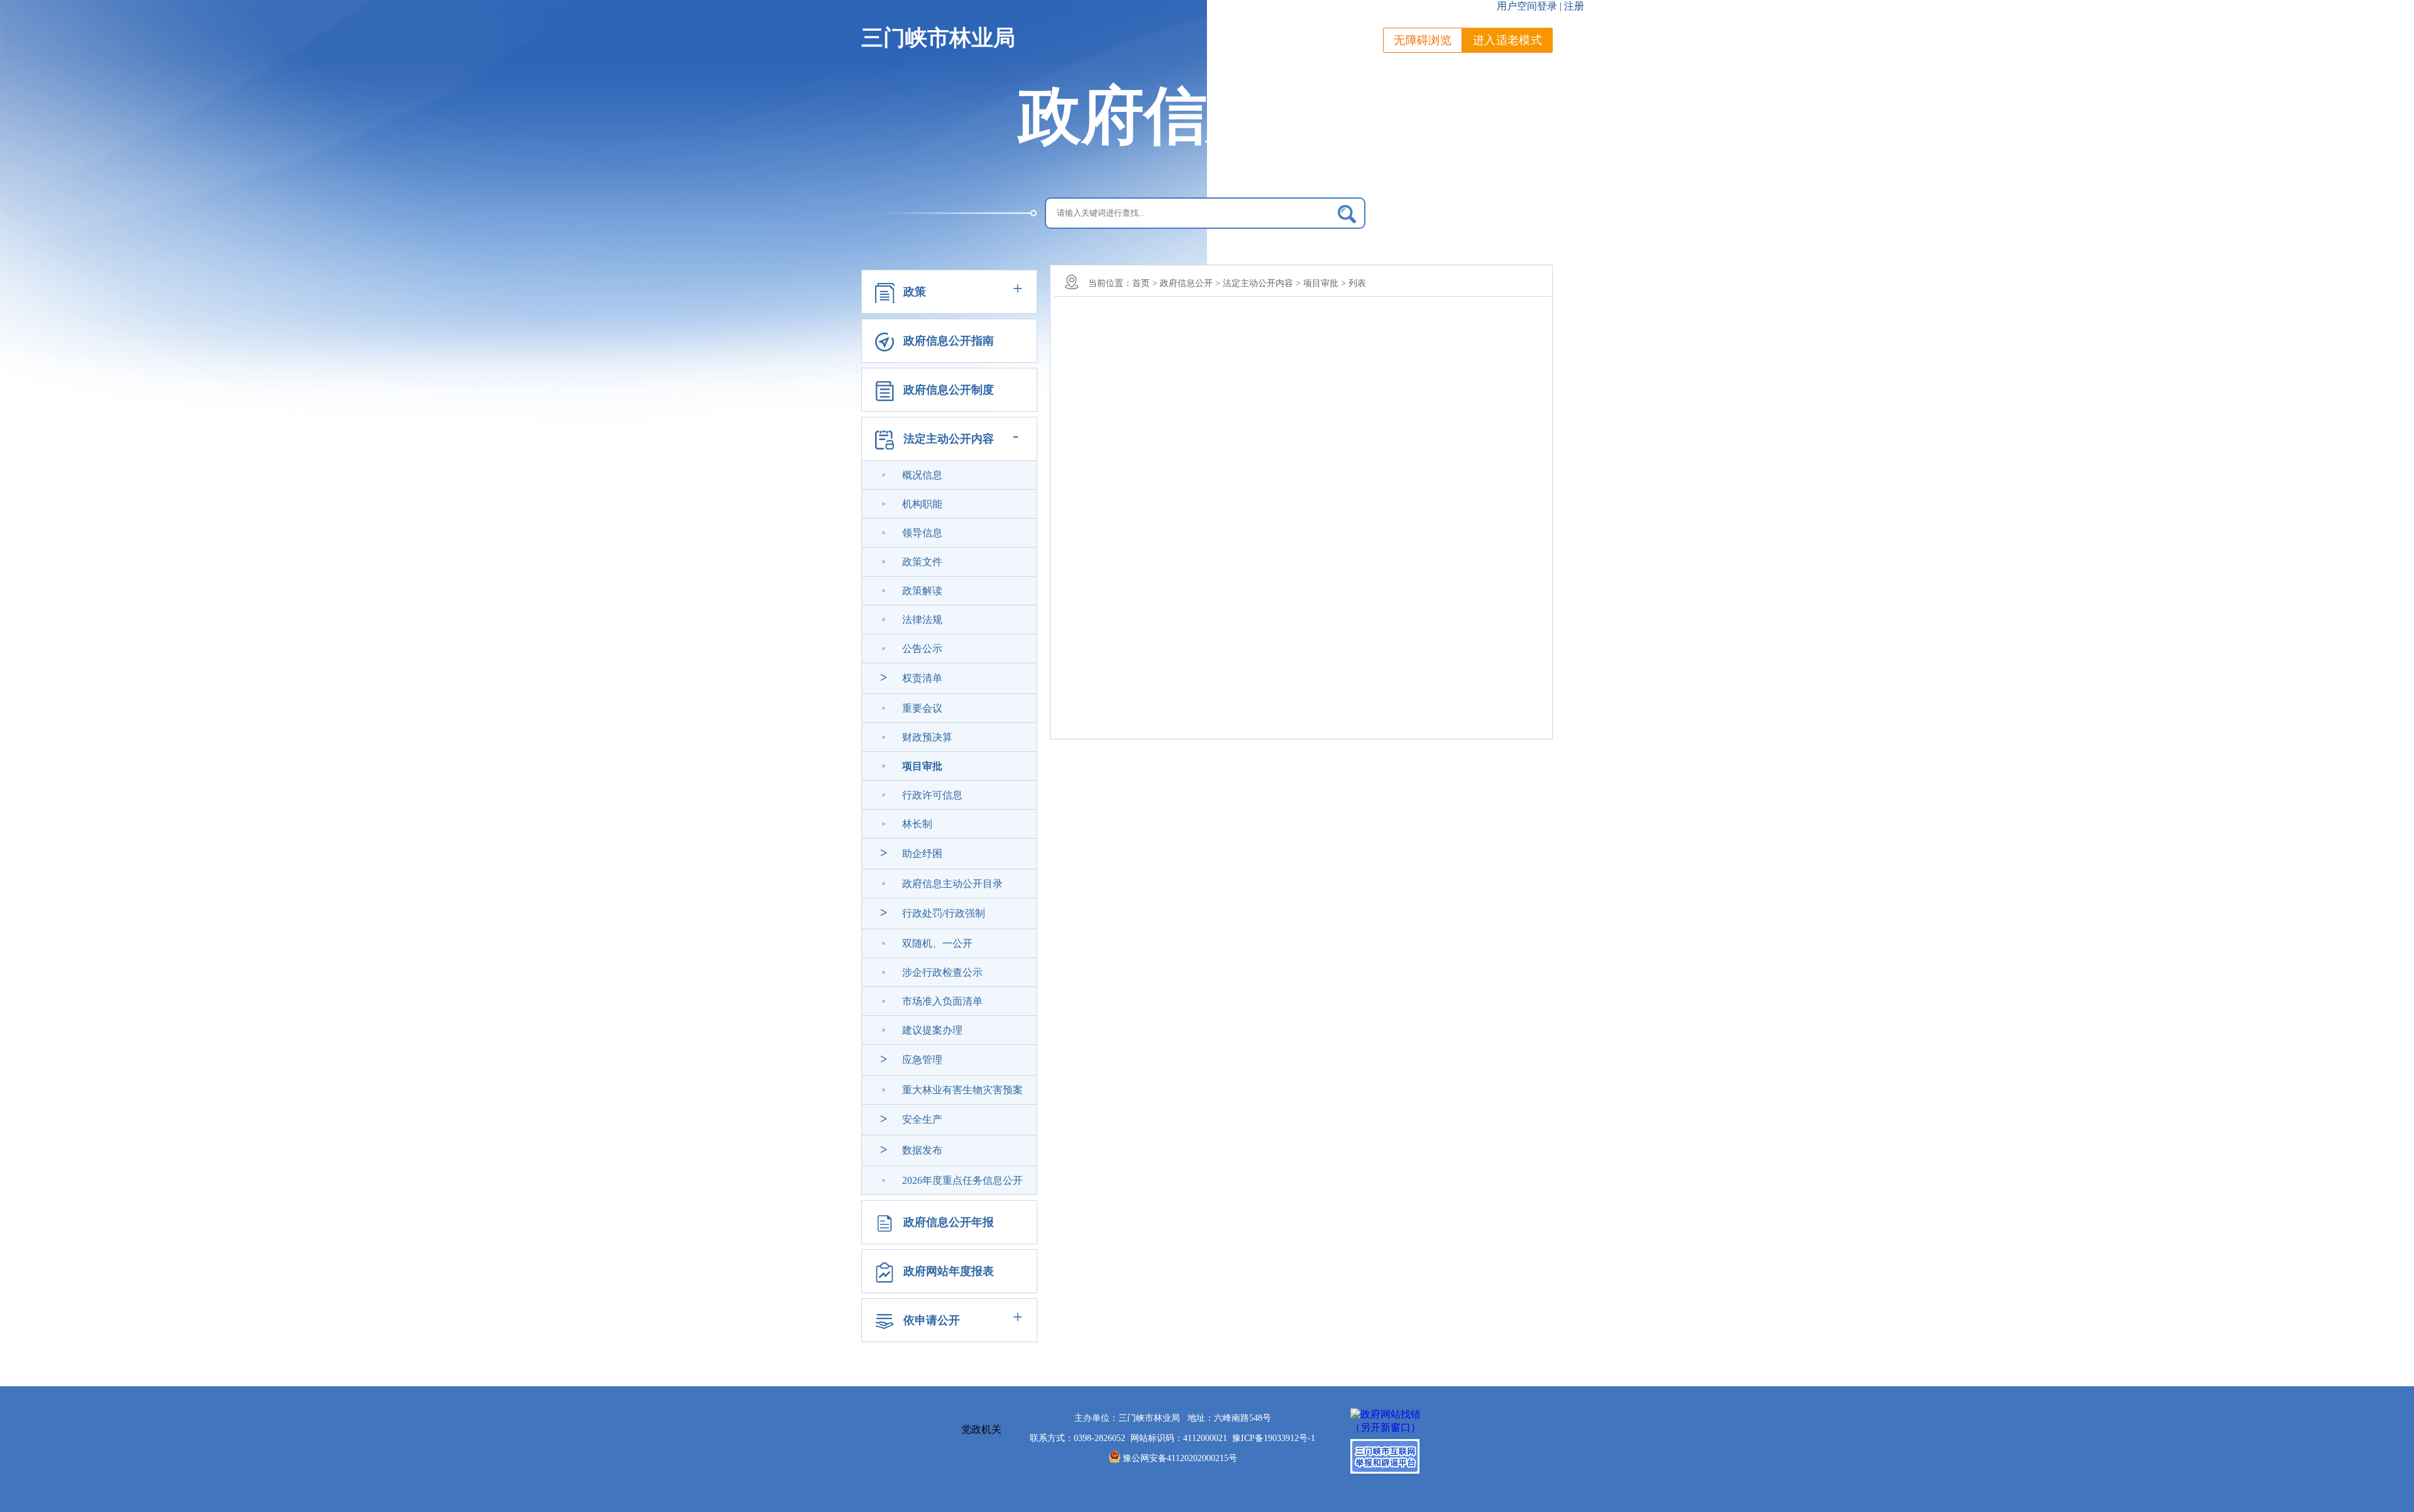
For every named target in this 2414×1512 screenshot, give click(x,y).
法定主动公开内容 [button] (949, 439)
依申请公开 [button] (932, 1320)
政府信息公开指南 (949, 341)
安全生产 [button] (922, 1119)
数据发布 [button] (922, 1150)
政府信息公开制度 (949, 390)
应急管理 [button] (922, 1060)
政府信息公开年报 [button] (949, 1222)
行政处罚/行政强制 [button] (944, 913)
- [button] (1016, 435)
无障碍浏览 (1423, 40)
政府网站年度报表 (949, 1271)
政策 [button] (915, 292)
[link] (922, 475)
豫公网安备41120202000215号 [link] (1180, 1458)
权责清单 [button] (922, 678)
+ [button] (1018, 288)
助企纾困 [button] (922, 853)
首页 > (1145, 283)
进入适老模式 (1507, 40)
